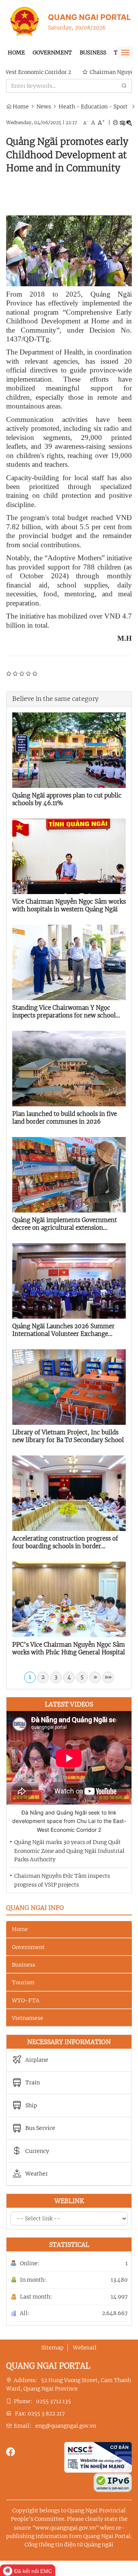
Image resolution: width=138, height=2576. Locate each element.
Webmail (85, 2348)
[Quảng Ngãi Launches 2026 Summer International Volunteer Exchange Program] (69, 1280)
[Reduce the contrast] (129, 123)
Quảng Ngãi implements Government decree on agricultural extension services (65, 1224)
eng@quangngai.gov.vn (66, 2426)
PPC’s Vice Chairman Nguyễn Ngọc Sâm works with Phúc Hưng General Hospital (69, 1648)
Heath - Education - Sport (93, 107)
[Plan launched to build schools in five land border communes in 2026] (69, 1068)
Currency (37, 2151)
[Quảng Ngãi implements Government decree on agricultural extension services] (69, 1174)
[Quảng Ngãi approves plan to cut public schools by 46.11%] (69, 750)
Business (93, 53)
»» (108, 1677)
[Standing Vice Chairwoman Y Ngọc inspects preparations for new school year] (69, 962)
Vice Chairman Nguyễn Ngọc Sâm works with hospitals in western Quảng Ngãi (69, 905)
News (44, 107)
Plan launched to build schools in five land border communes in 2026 (65, 1118)
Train (33, 2083)
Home (16, 53)
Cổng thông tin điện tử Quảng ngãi (69, 2545)
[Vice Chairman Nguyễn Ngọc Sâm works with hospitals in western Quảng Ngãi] (69, 856)
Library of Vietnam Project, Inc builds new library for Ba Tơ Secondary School (68, 1436)
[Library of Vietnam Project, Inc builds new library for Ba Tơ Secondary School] (69, 1386)
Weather (37, 2174)
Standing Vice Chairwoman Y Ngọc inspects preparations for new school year (64, 1012)
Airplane (37, 2060)
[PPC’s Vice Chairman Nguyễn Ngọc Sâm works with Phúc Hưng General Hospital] (69, 1599)
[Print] (115, 123)
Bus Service (40, 2128)
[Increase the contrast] (122, 123)
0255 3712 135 (53, 2401)
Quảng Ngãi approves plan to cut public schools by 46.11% (67, 799)
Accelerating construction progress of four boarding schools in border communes (65, 1542)
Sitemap (53, 2348)
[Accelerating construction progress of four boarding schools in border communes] (69, 1493)
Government (52, 53)
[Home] (25, 21)
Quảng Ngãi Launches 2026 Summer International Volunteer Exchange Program (63, 1330)
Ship (31, 2106)
